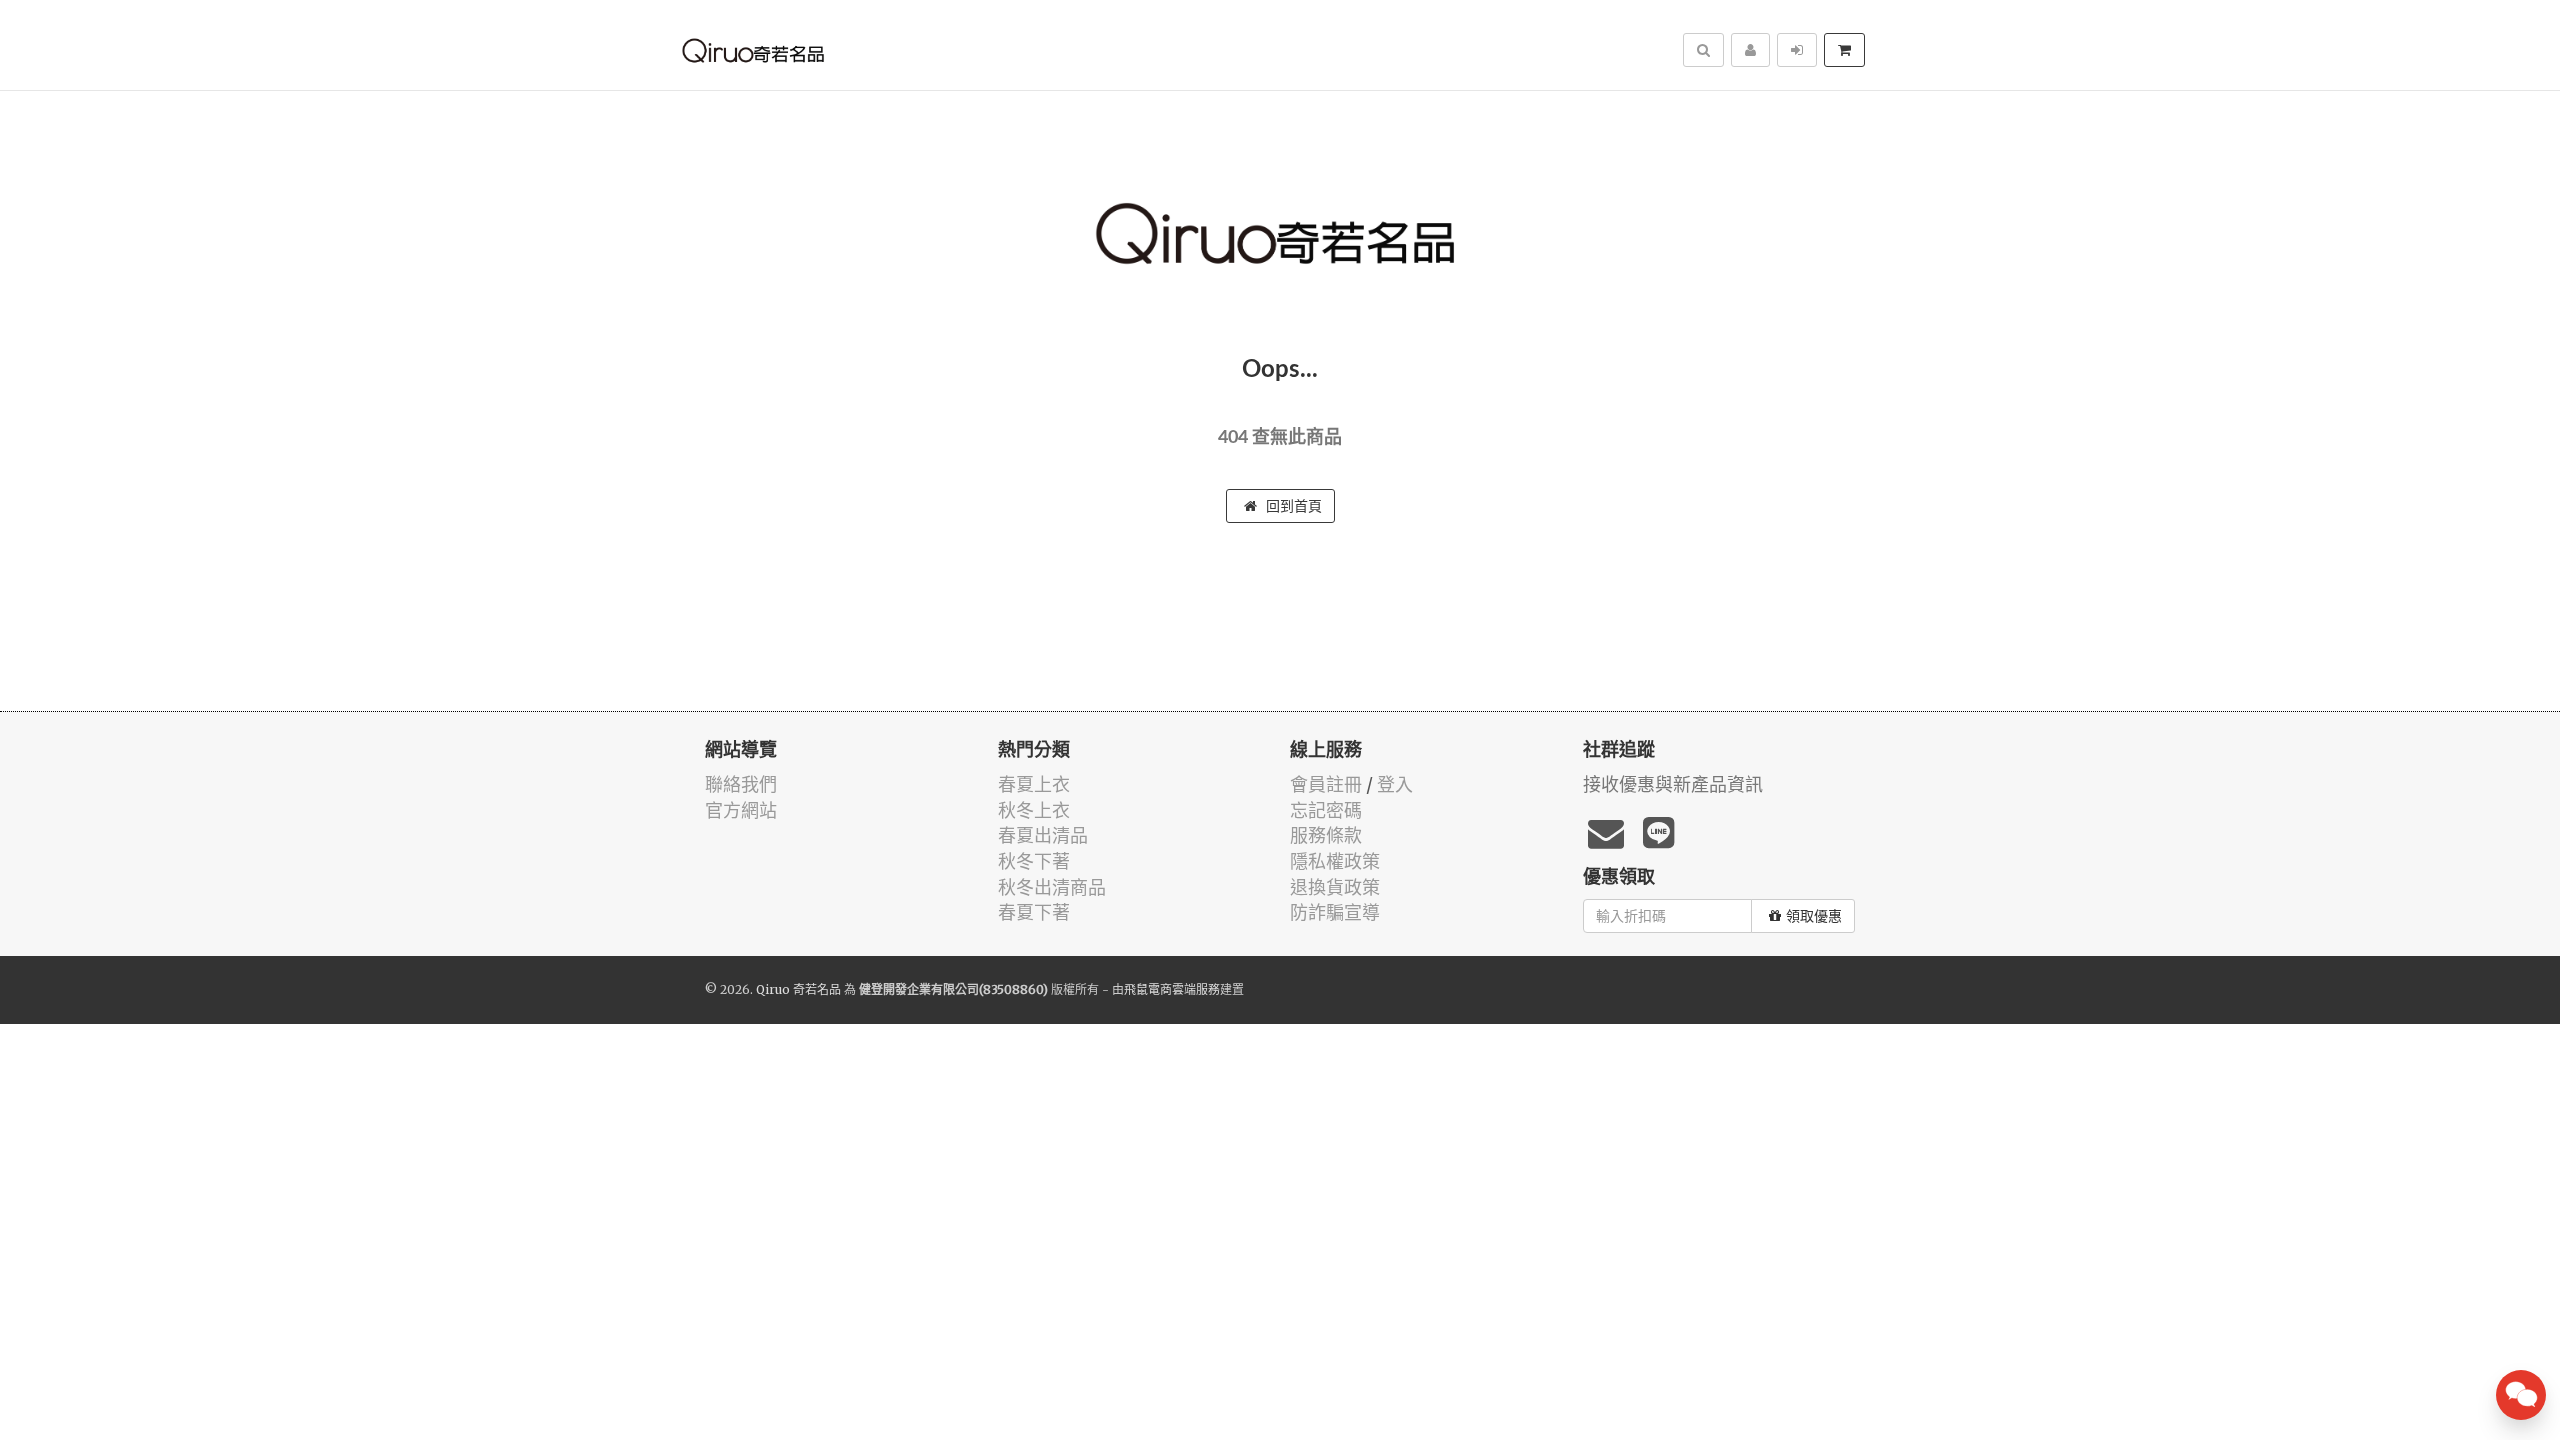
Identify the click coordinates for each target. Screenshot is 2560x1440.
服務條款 (1326, 835)
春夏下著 (1034, 912)
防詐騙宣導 (1335, 912)
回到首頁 (1292, 506)
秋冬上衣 (1034, 810)
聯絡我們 (741, 784)
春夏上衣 (1034, 784)
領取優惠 (1814, 916)
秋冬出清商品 (1052, 887)
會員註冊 (1326, 784)
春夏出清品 (1043, 835)
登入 (1395, 784)
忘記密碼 (1326, 810)
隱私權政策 (1335, 861)
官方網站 (741, 810)
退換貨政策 (1335, 887)
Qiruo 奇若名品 (798, 989)
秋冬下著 (1034, 861)
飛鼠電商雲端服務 (1172, 989)
